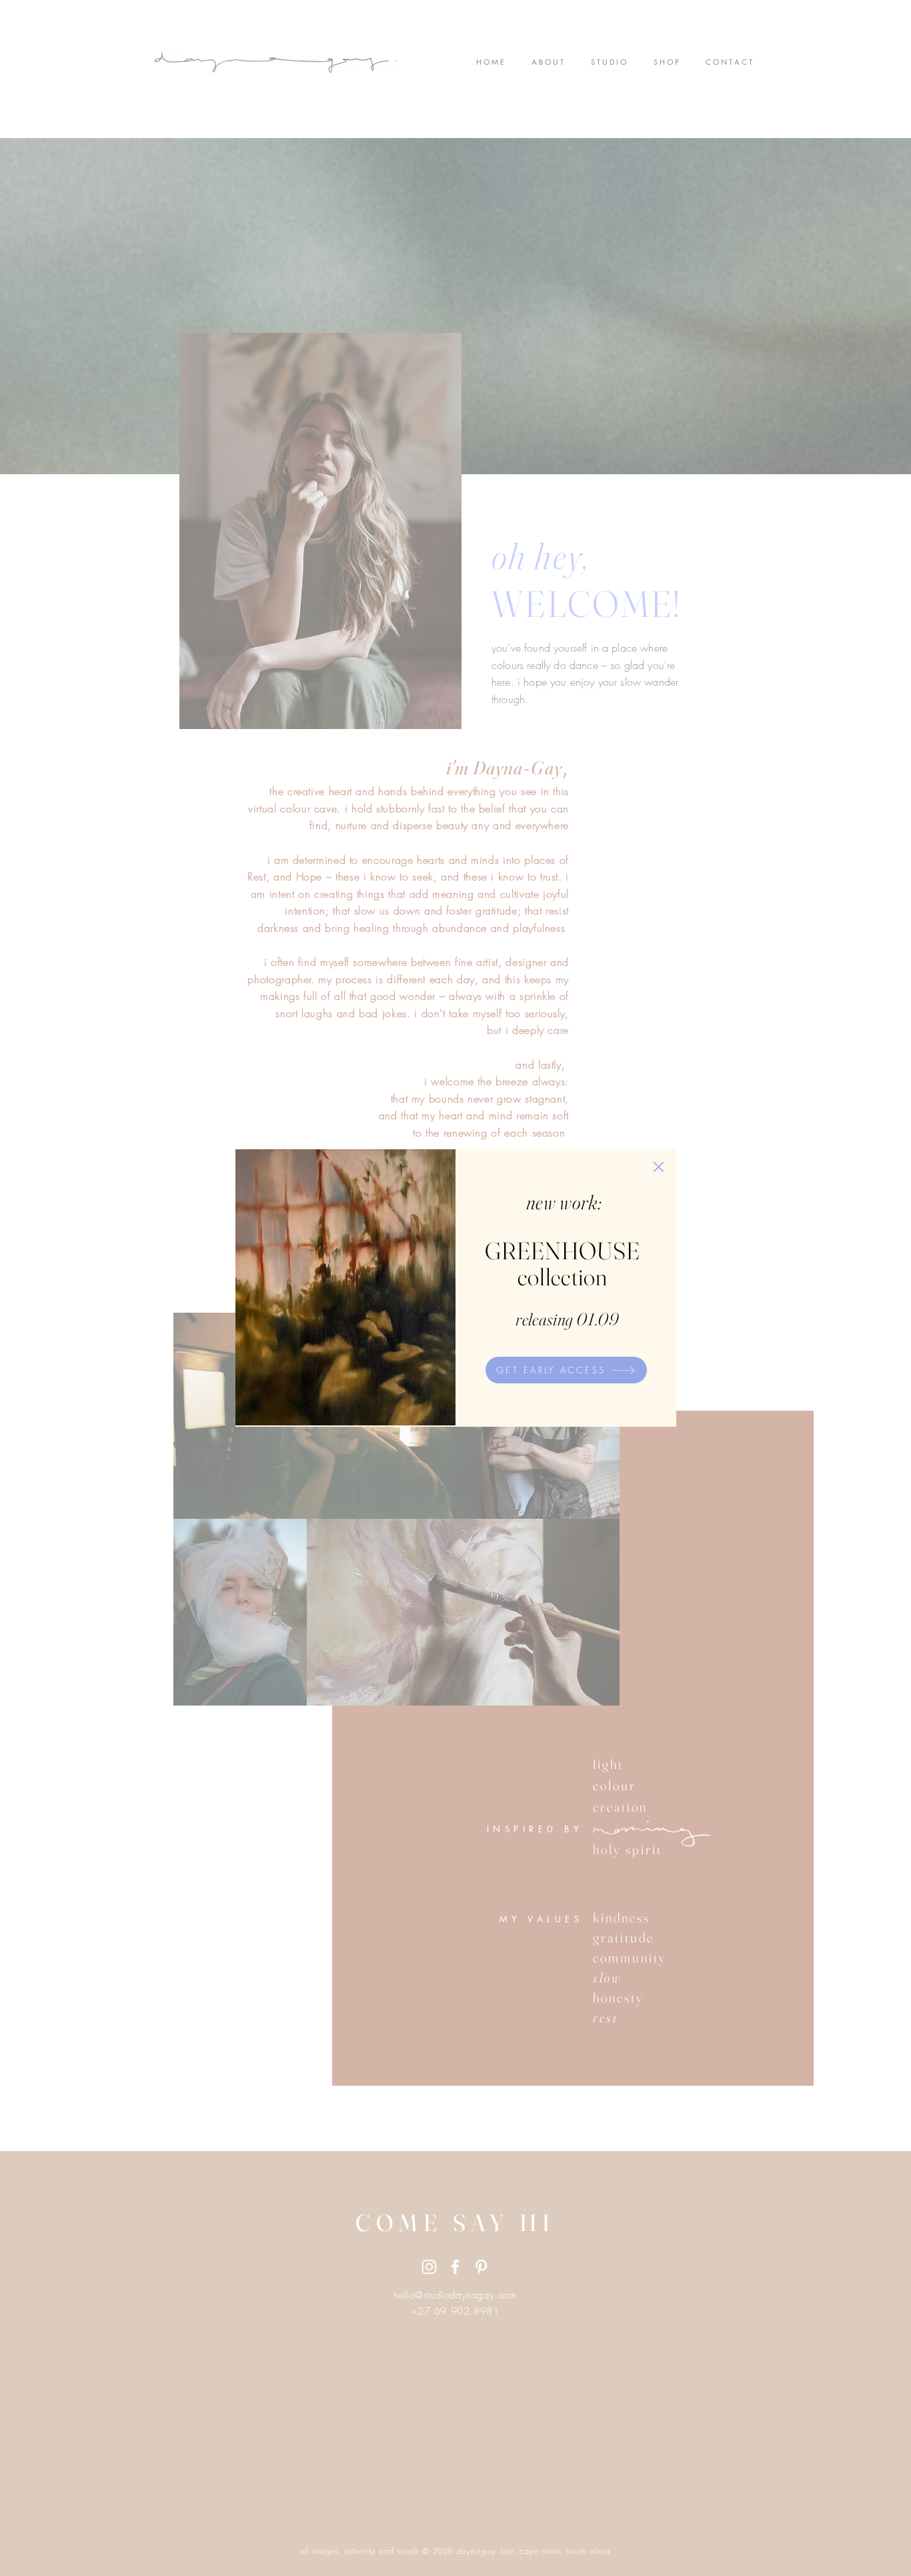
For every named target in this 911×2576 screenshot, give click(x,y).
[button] (659, 1167)
